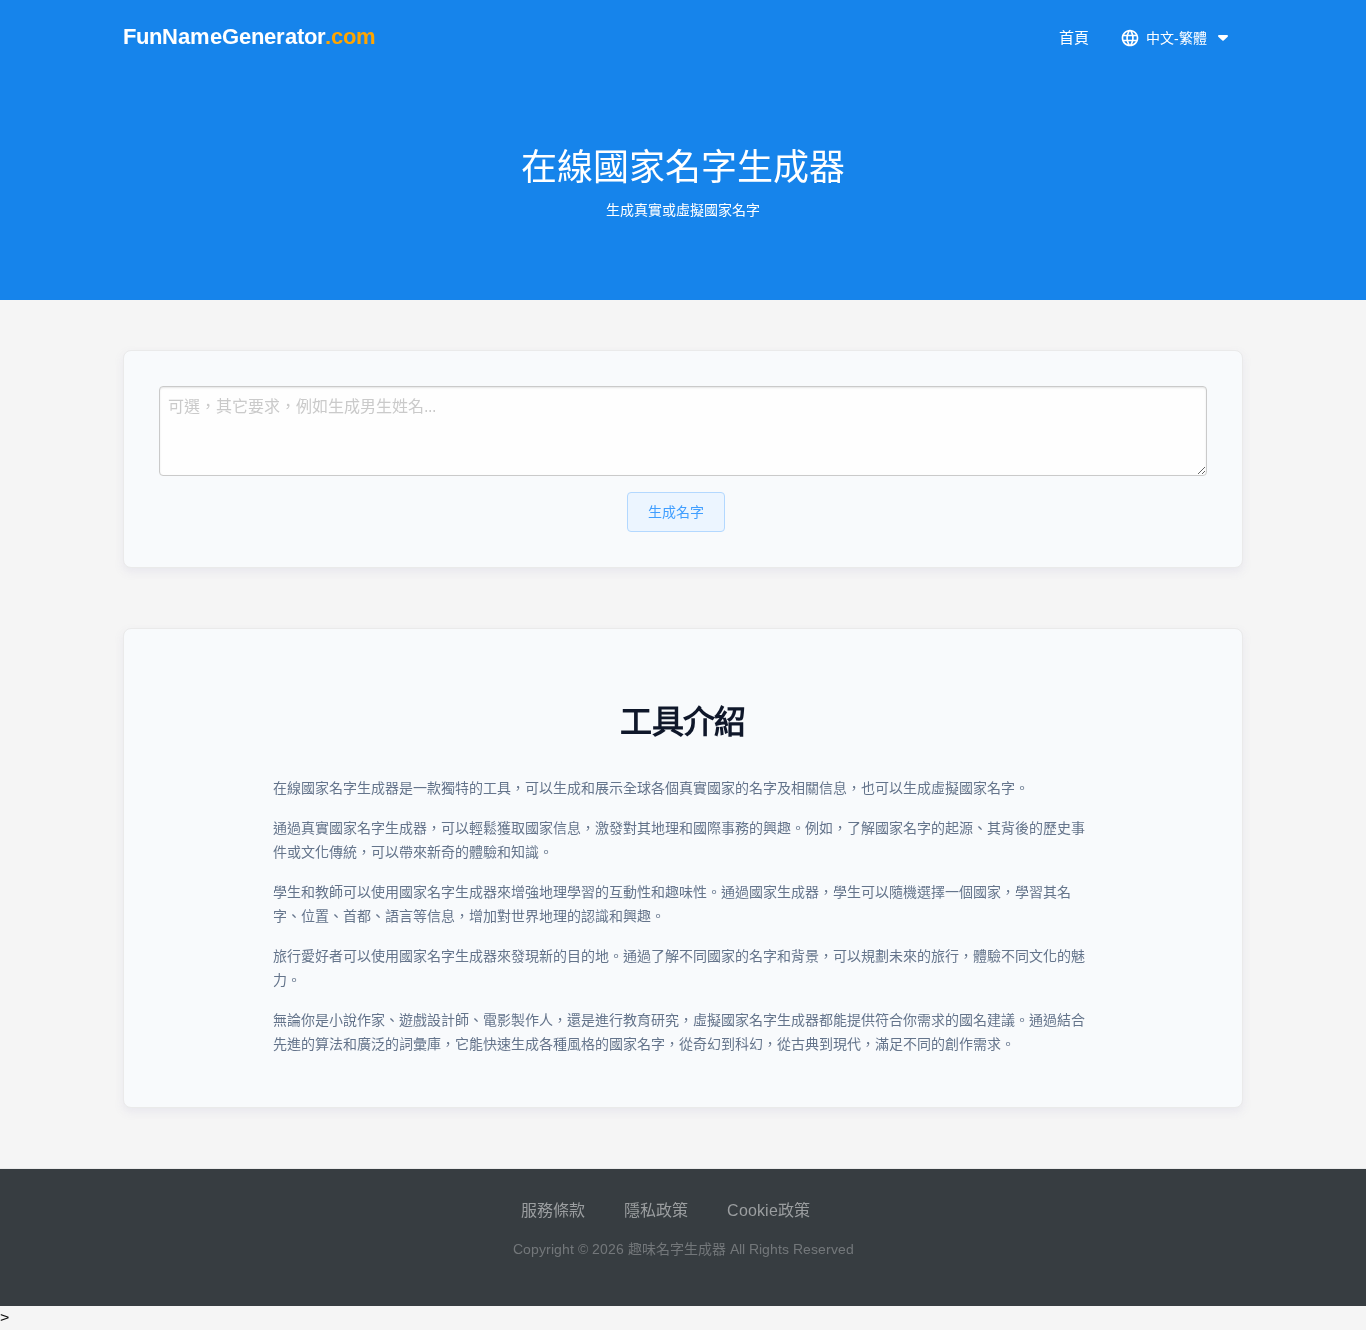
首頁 (1074, 37)
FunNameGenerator (249, 36)
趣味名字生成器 (677, 1249)
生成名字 (676, 512)
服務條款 (553, 1210)
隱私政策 (656, 1210)
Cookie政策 (768, 1210)
